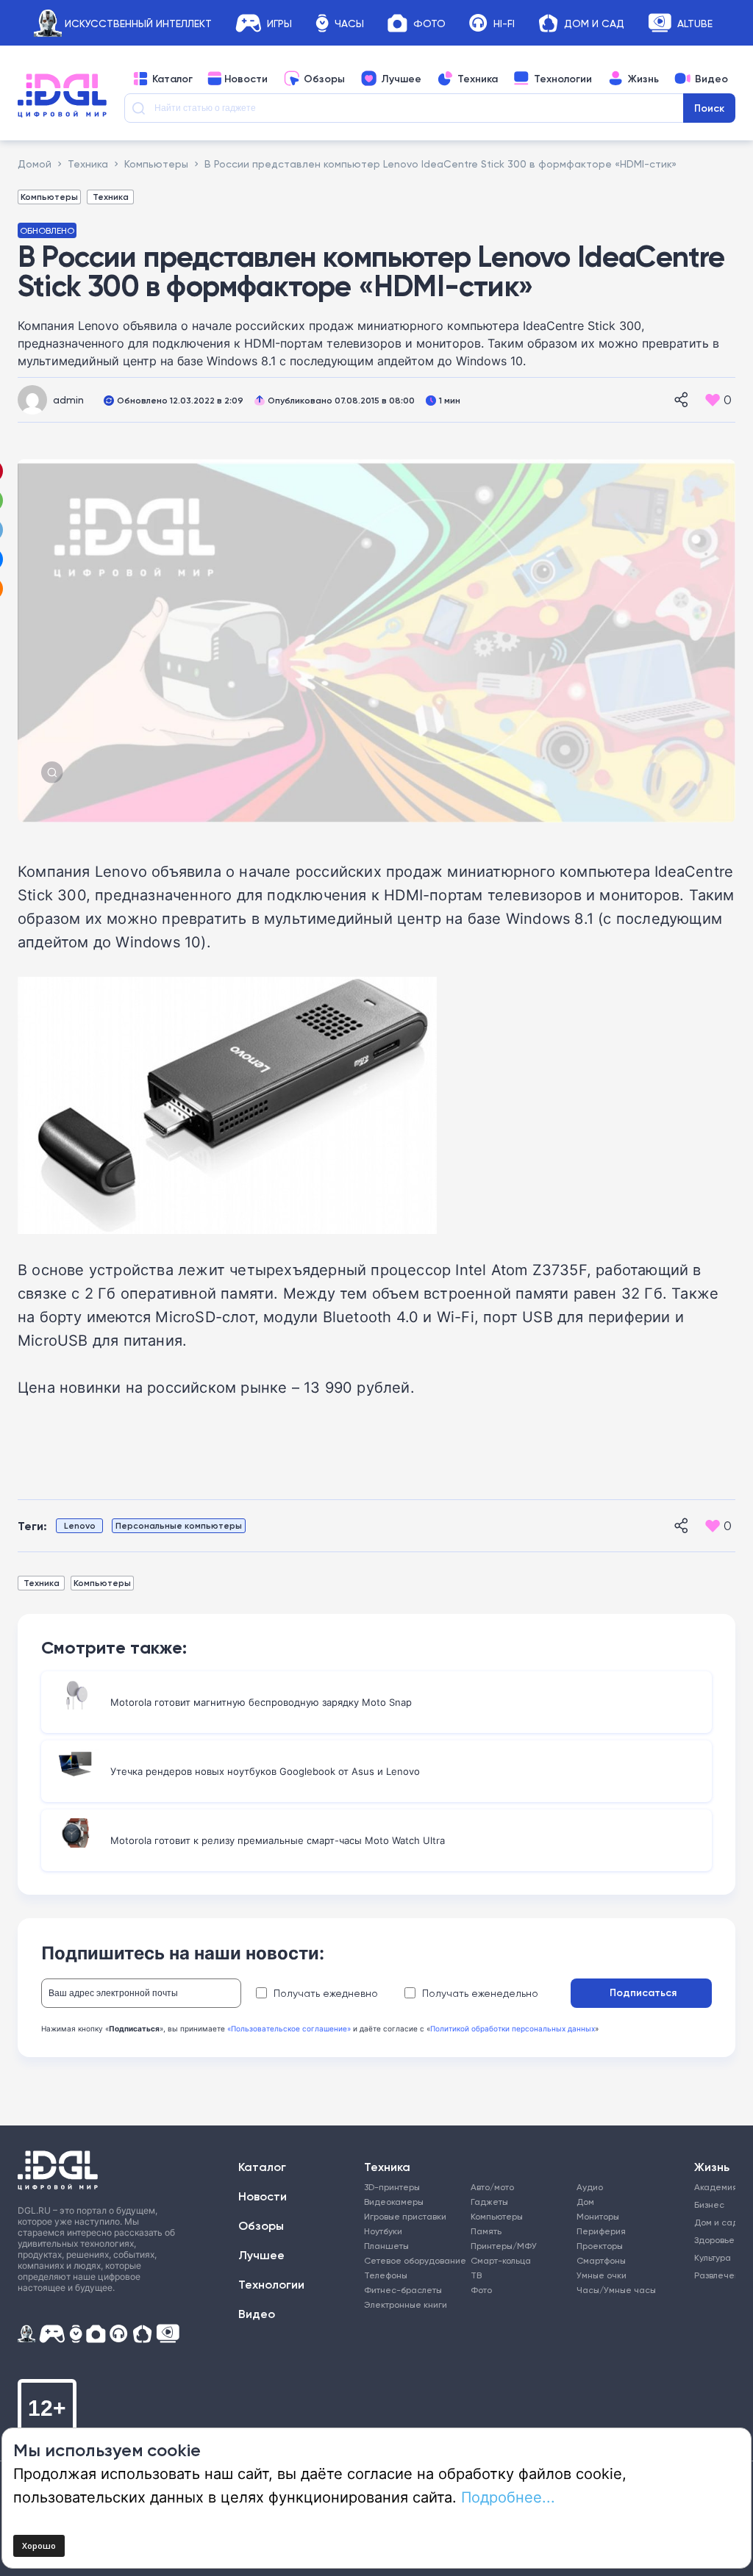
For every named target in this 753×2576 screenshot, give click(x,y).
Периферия (601, 2231)
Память (486, 2231)
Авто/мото (492, 2187)
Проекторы (600, 2246)
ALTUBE (695, 23)
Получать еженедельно (480, 1993)
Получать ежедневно (326, 1993)
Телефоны (386, 2275)
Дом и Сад (594, 23)
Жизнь (643, 79)
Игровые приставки (405, 2216)
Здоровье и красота (713, 2240)
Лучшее (401, 79)
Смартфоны (601, 2260)
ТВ (476, 2275)
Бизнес (709, 2204)
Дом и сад (713, 2222)
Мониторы (598, 2216)
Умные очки (602, 2275)
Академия (713, 2187)
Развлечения (713, 2275)
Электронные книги (406, 2304)
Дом (585, 2202)
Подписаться (643, 1992)
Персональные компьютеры (179, 1525)
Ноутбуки (383, 2231)
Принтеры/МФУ (504, 2246)
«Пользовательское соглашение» (289, 2028)
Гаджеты (489, 2202)
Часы (349, 23)
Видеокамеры (394, 2202)
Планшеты (386, 2246)
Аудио (590, 2187)
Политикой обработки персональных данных (513, 2028)
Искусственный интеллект (138, 23)
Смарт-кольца (501, 2260)
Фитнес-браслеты (403, 2290)
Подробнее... (508, 2497)
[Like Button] (713, 400)
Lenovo (80, 1525)
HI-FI (504, 23)
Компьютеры (49, 197)
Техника (478, 79)
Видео (711, 79)
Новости (246, 79)
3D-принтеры (392, 2187)
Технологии (563, 79)
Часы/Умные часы (616, 2290)
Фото (429, 23)
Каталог (172, 79)
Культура (713, 2257)
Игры (279, 23)
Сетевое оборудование (415, 2260)
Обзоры (324, 79)
